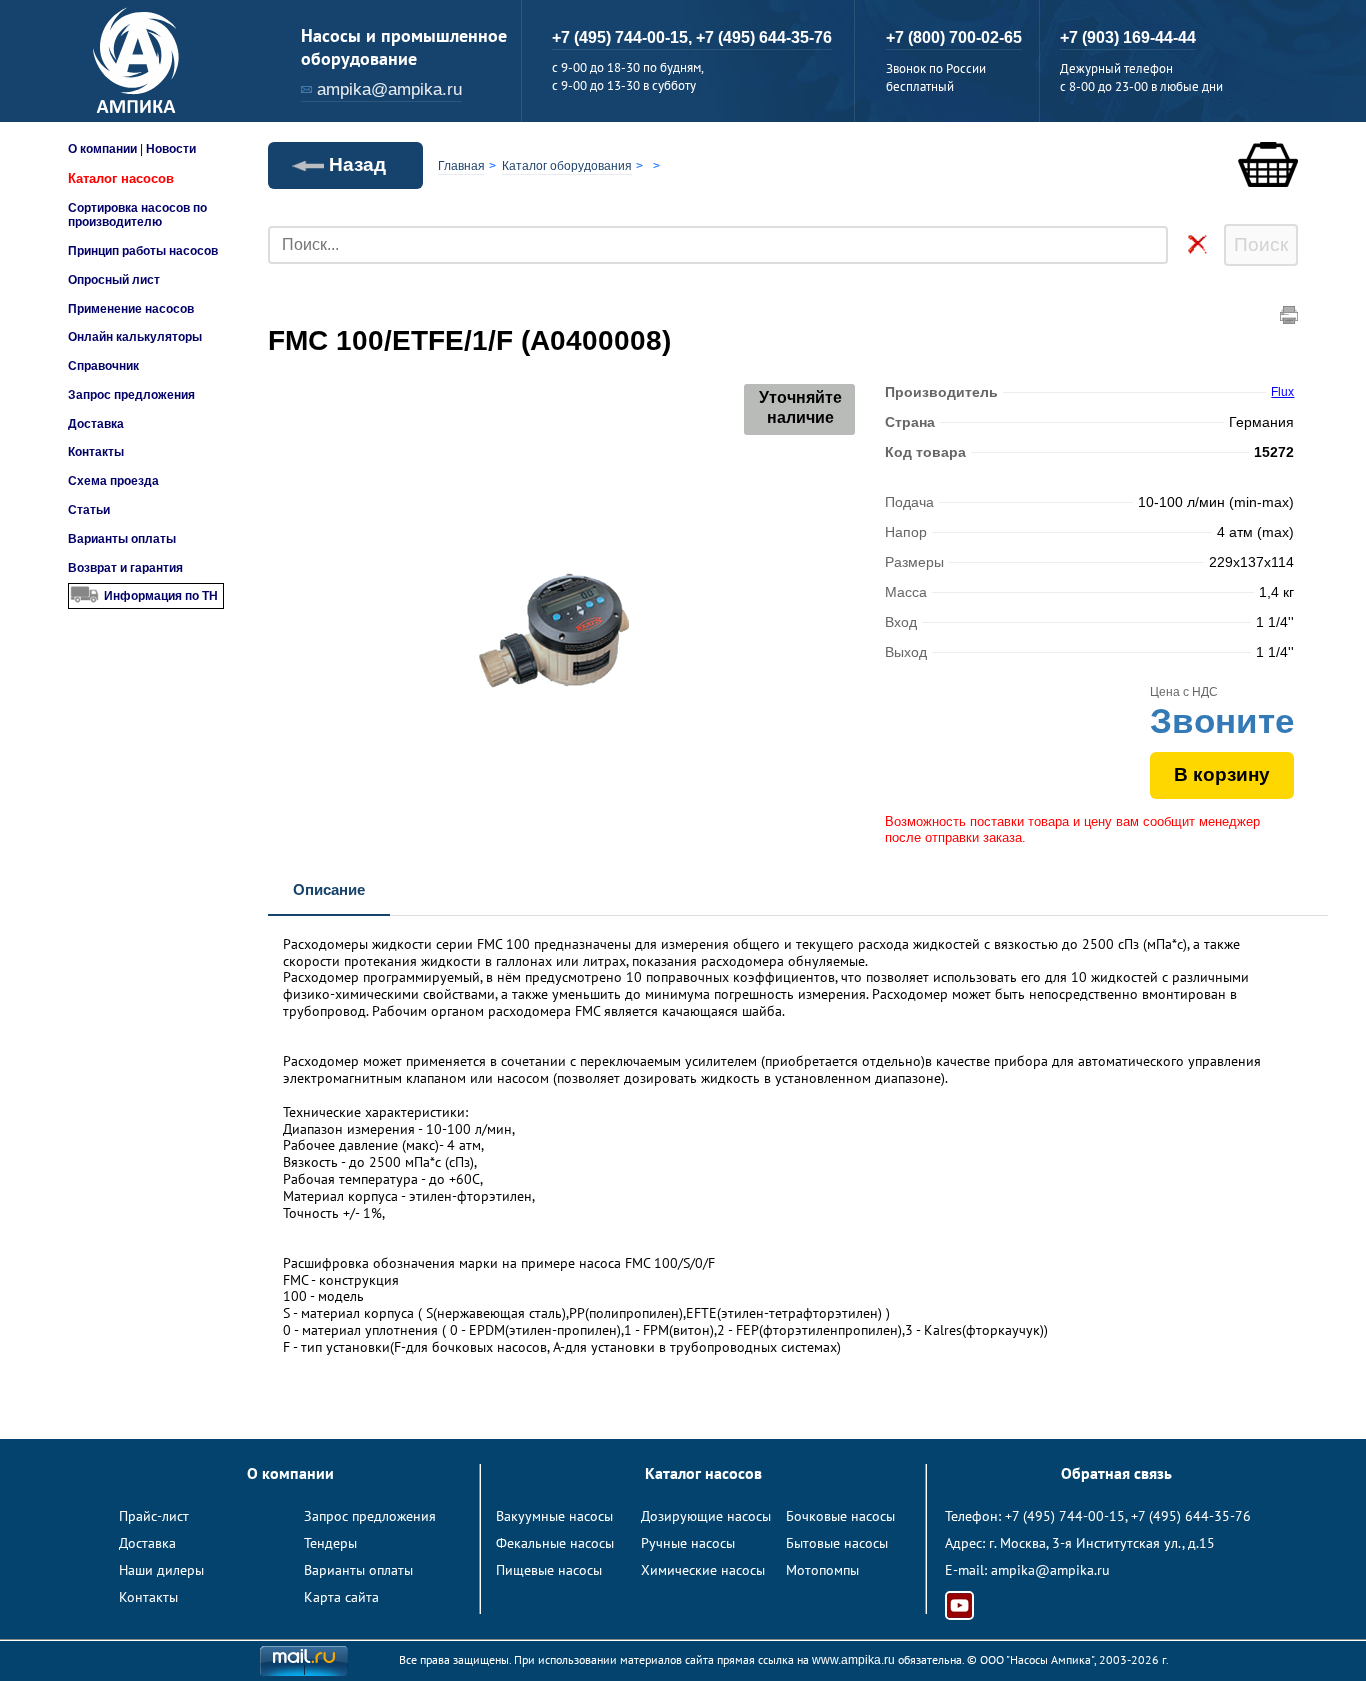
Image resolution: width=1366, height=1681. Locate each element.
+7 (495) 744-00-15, (624, 37)
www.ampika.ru (853, 1660)
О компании (102, 149)
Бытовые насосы (837, 1543)
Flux (1282, 392)
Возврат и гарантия (125, 568)
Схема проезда (113, 481)
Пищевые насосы (549, 1570)
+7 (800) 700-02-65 (954, 37)
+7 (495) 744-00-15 (1065, 1516)
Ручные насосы (688, 1543)
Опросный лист (114, 280)
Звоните (1222, 720)
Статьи (89, 510)
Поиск (1261, 244)
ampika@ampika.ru (389, 89)
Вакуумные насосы (554, 1516)
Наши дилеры (161, 1570)
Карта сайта (341, 1597)
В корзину (1222, 774)
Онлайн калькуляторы (135, 337)
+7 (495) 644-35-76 (764, 37)
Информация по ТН (161, 596)
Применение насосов (131, 309)
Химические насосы (703, 1570)
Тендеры (330, 1543)
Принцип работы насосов (143, 251)
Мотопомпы (822, 1570)
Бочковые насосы (840, 1516)
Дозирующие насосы (706, 1516)
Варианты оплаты (122, 539)
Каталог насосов (121, 178)
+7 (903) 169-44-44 (1128, 37)
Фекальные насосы (555, 1543)
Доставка (96, 424)
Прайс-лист (154, 1516)
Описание (329, 889)
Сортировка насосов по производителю (137, 215)
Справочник (103, 366)
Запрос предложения (131, 395)
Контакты (96, 452)
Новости (171, 149)
